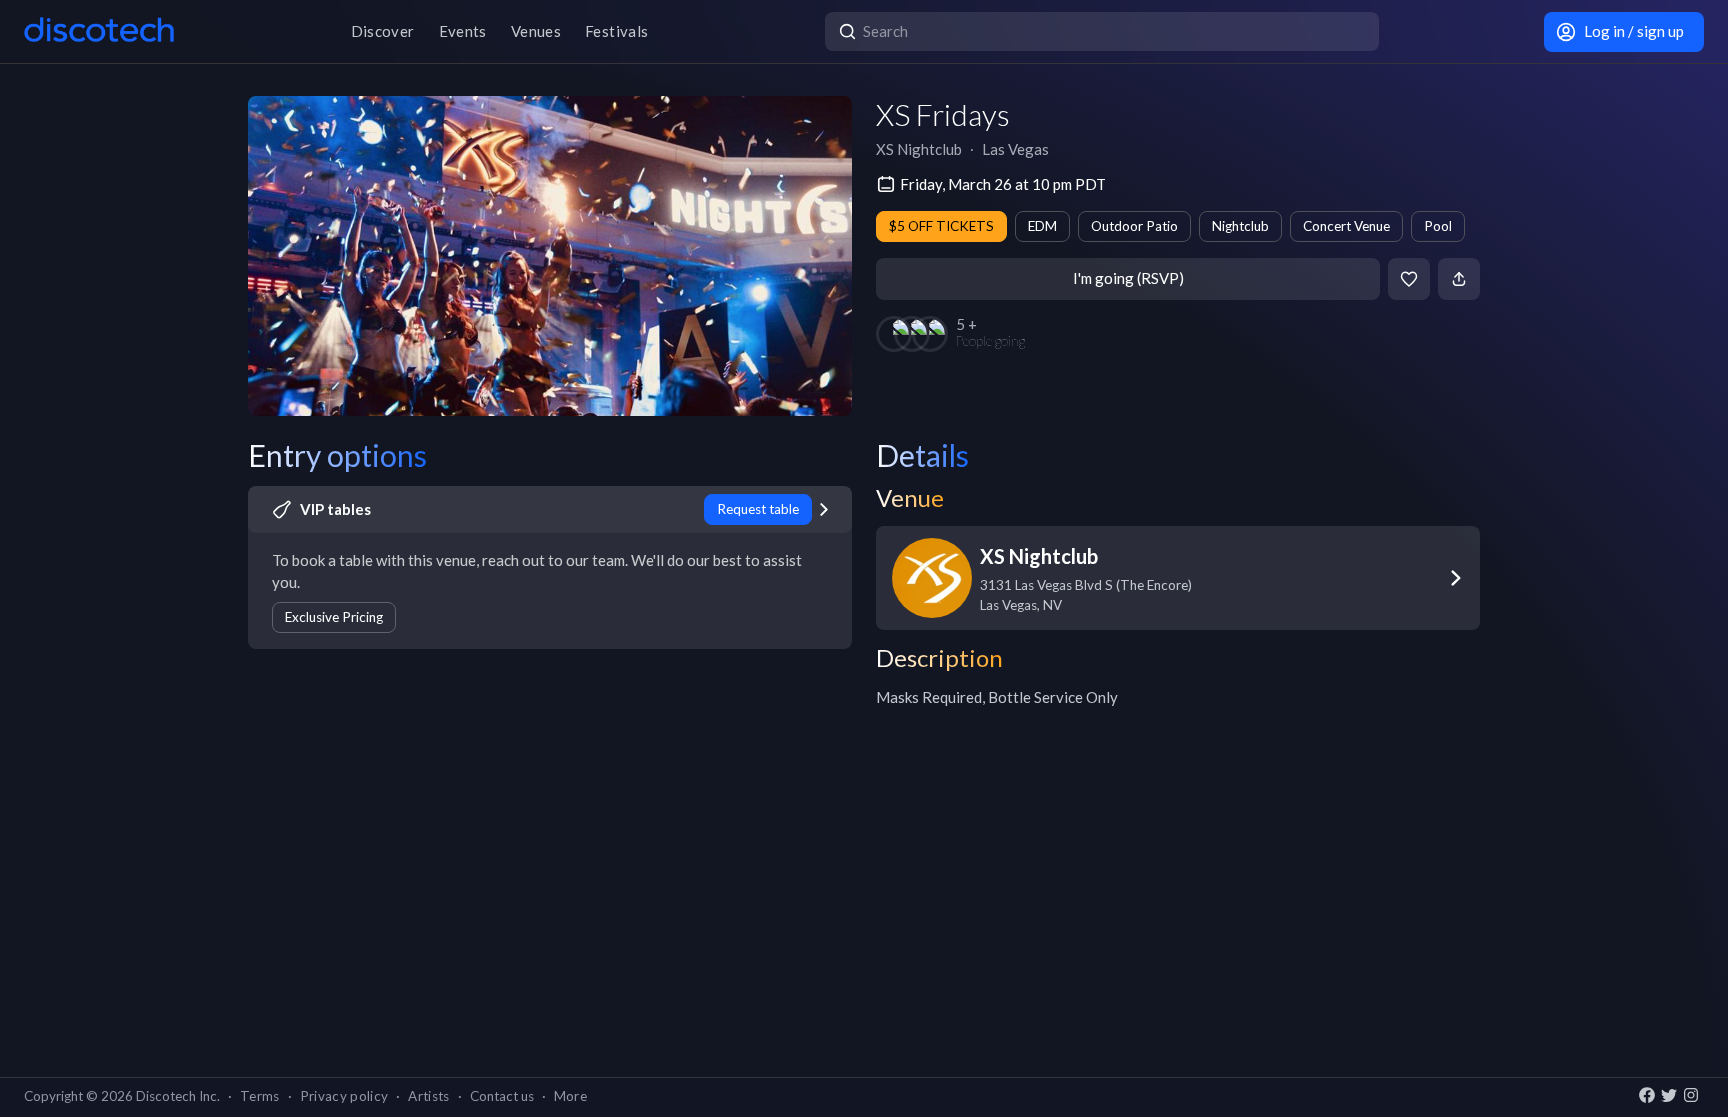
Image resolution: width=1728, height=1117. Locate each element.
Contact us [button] (502, 1096)
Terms (260, 1096)
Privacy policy (344, 1096)
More (570, 1096)
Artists (428, 1096)
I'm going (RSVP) (1128, 278)
